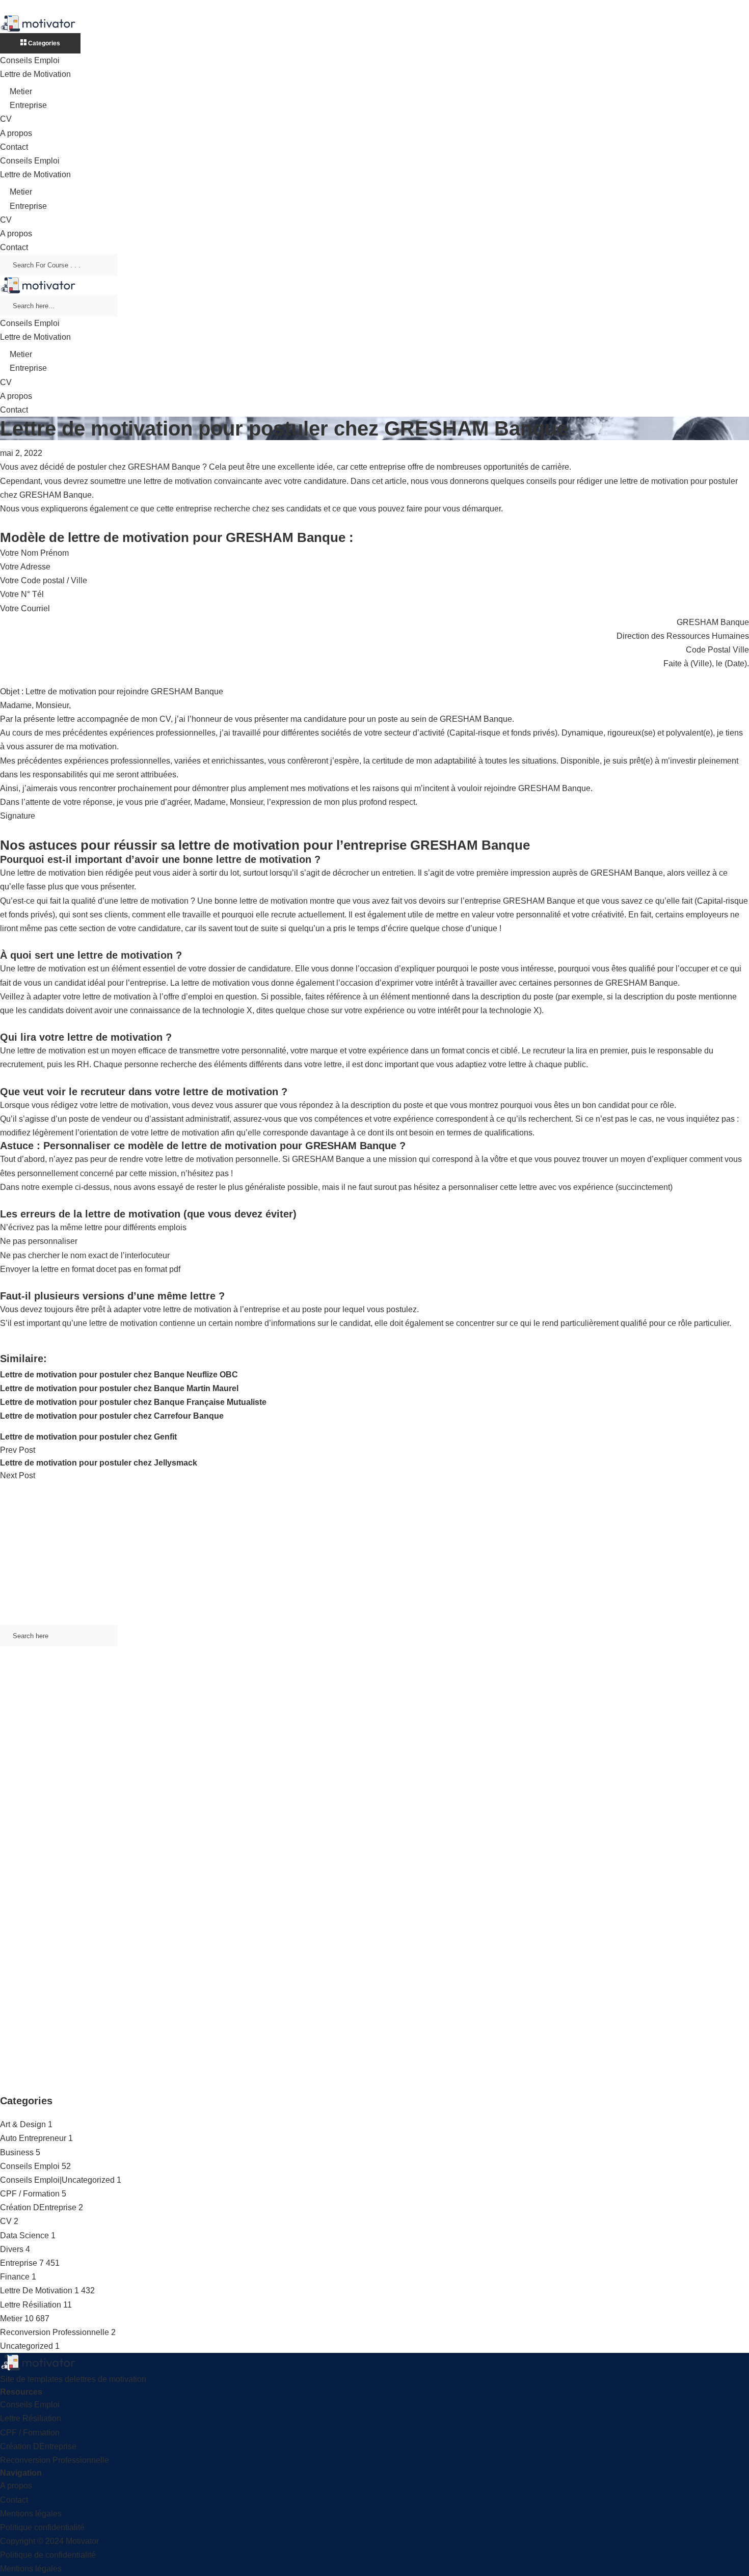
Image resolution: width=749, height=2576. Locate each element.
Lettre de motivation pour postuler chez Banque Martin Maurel (119, 1388)
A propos (16, 133)
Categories (43, 43)
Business (17, 2152)
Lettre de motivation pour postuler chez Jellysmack (99, 1463)
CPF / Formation (30, 2194)
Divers (12, 2249)
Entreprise (28, 105)
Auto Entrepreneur (33, 2138)
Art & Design (23, 2124)
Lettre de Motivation (35, 74)
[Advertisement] (306, 1554)
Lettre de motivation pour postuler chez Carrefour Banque (112, 1416)
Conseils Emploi (30, 60)
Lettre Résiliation (31, 2305)
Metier (21, 91)
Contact (14, 147)
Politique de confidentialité (48, 2555)
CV (6, 119)
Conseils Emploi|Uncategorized (57, 2180)
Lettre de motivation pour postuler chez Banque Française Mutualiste (133, 1402)
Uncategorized (26, 2346)
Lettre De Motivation (36, 2290)
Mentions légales (31, 2514)
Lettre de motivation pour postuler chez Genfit (88, 1437)
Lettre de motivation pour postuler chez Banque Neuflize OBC (119, 1375)
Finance (15, 2277)
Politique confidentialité (42, 2527)
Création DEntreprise (38, 2207)
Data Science (24, 2235)
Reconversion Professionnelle (55, 2332)
